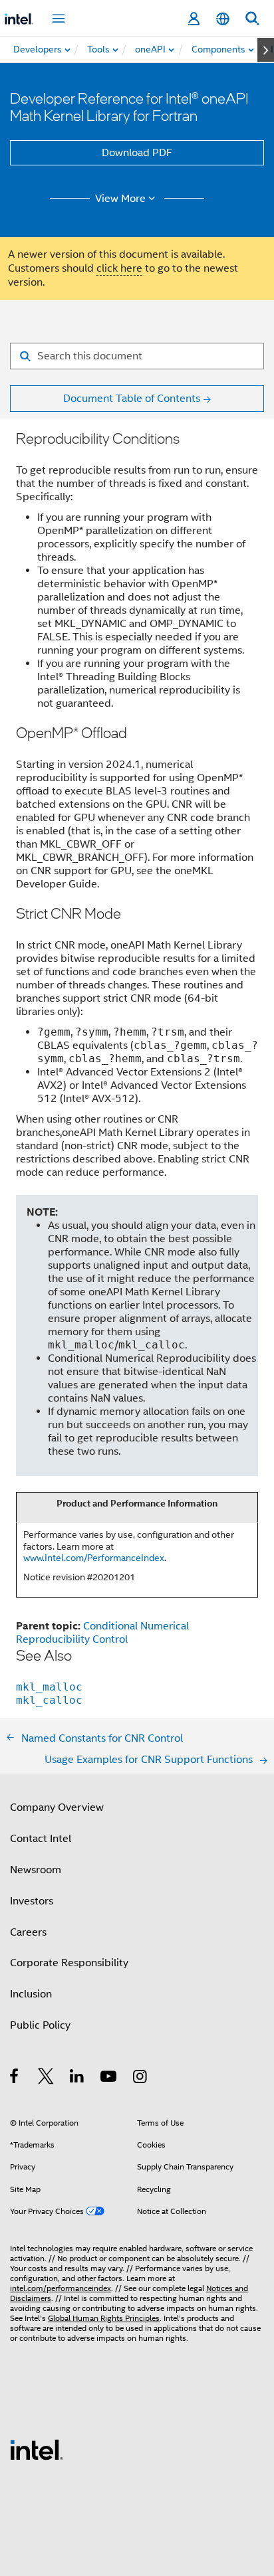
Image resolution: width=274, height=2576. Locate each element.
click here (119, 268)
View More (120, 199)
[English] (223, 19)
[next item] (266, 50)
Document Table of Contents (132, 399)
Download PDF (137, 153)
